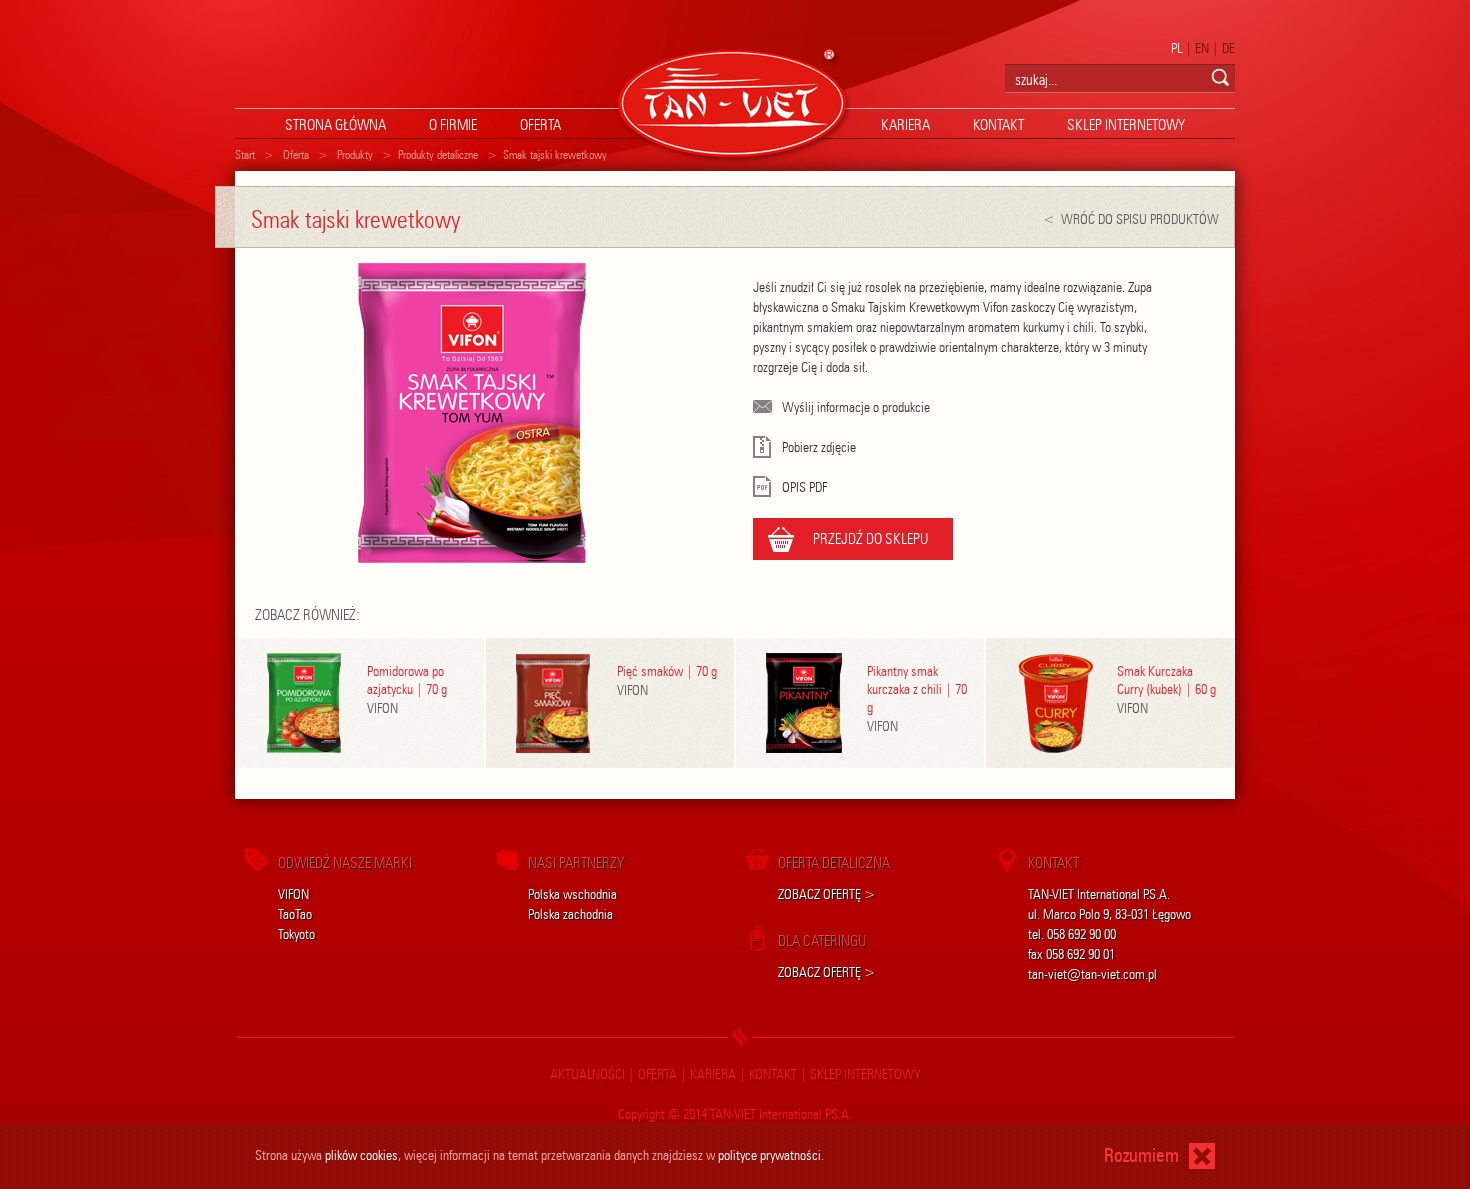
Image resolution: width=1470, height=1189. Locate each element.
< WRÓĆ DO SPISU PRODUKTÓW (1131, 219)
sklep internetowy (1126, 125)
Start (245, 154)
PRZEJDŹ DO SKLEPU (870, 539)
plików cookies (361, 1155)
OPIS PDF (804, 487)
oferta (540, 125)
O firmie (453, 125)
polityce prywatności (769, 1155)
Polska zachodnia (570, 914)
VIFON (293, 894)
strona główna (335, 125)
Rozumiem (1141, 1155)
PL (1176, 48)
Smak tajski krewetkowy (555, 154)
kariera (905, 125)
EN (1202, 48)
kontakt (998, 125)
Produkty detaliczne (438, 154)
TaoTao (295, 914)
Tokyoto (296, 934)
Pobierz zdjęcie (819, 447)
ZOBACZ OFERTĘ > (827, 894)
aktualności (587, 1074)
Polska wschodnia (572, 894)
